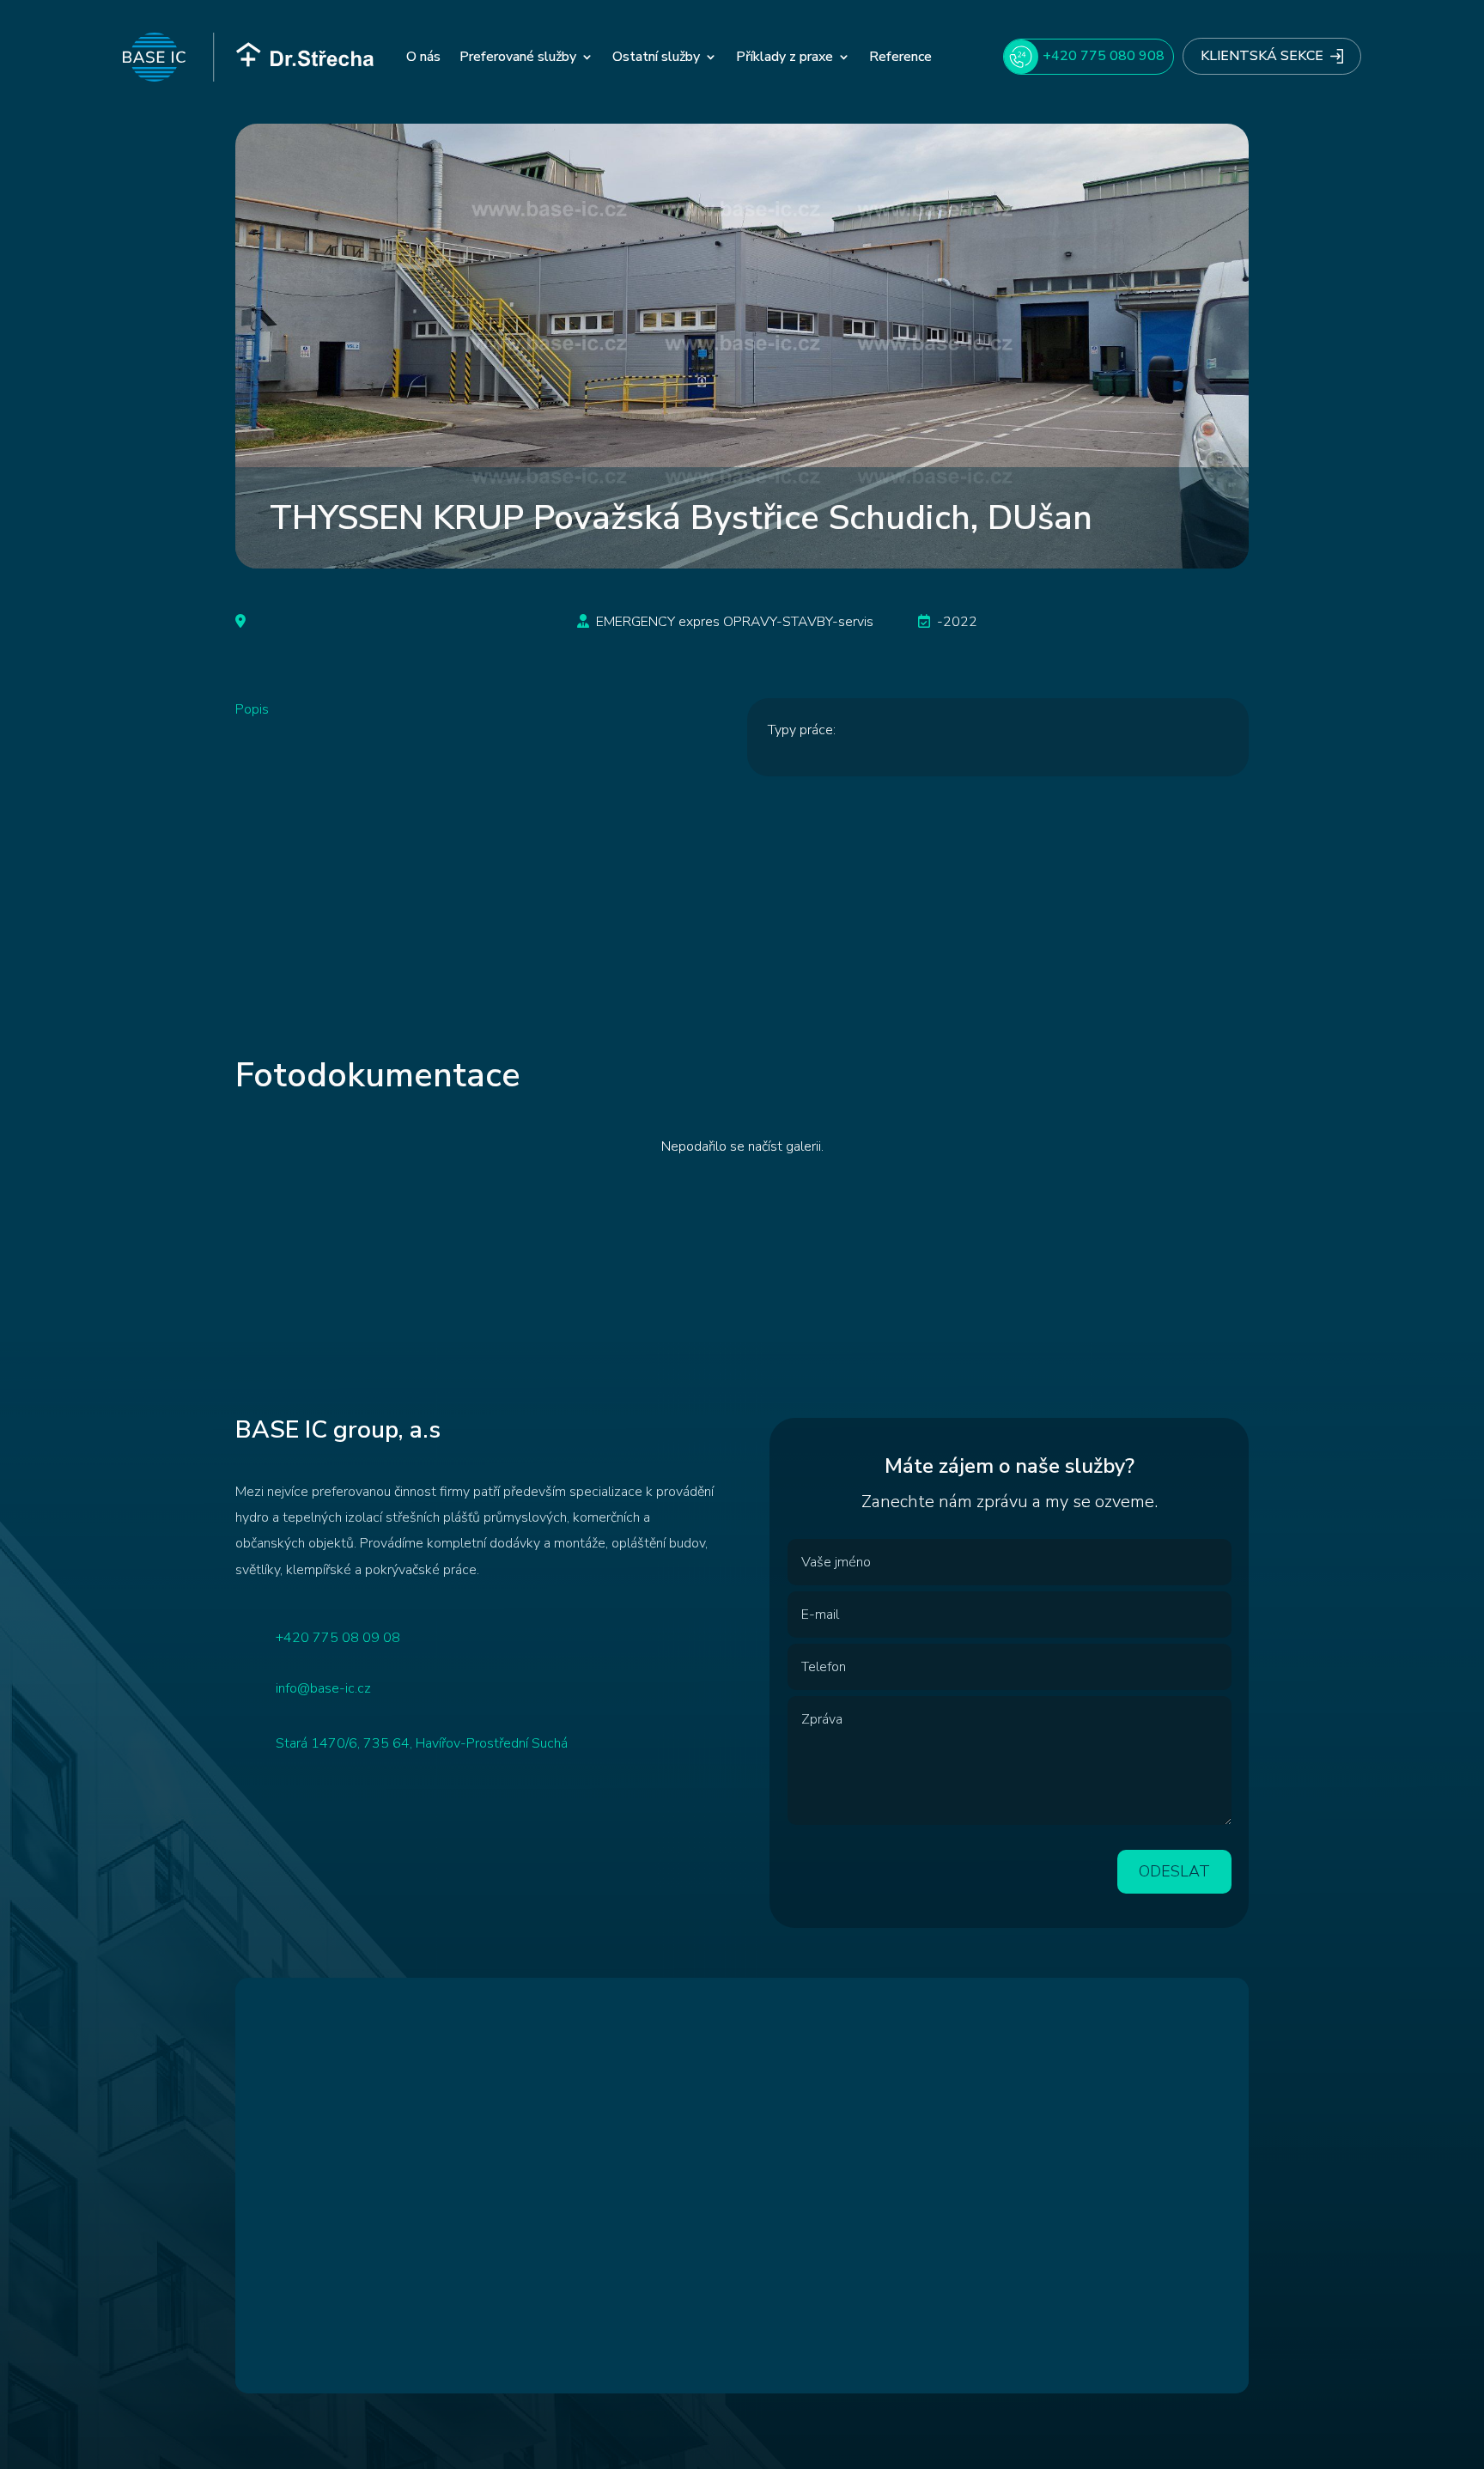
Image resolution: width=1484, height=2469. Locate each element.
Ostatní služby (656, 57)
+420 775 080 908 (1104, 56)
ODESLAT (1174, 1871)
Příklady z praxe (785, 57)
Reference (900, 57)
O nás (423, 57)
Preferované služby (518, 57)
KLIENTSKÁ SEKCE (1262, 56)
